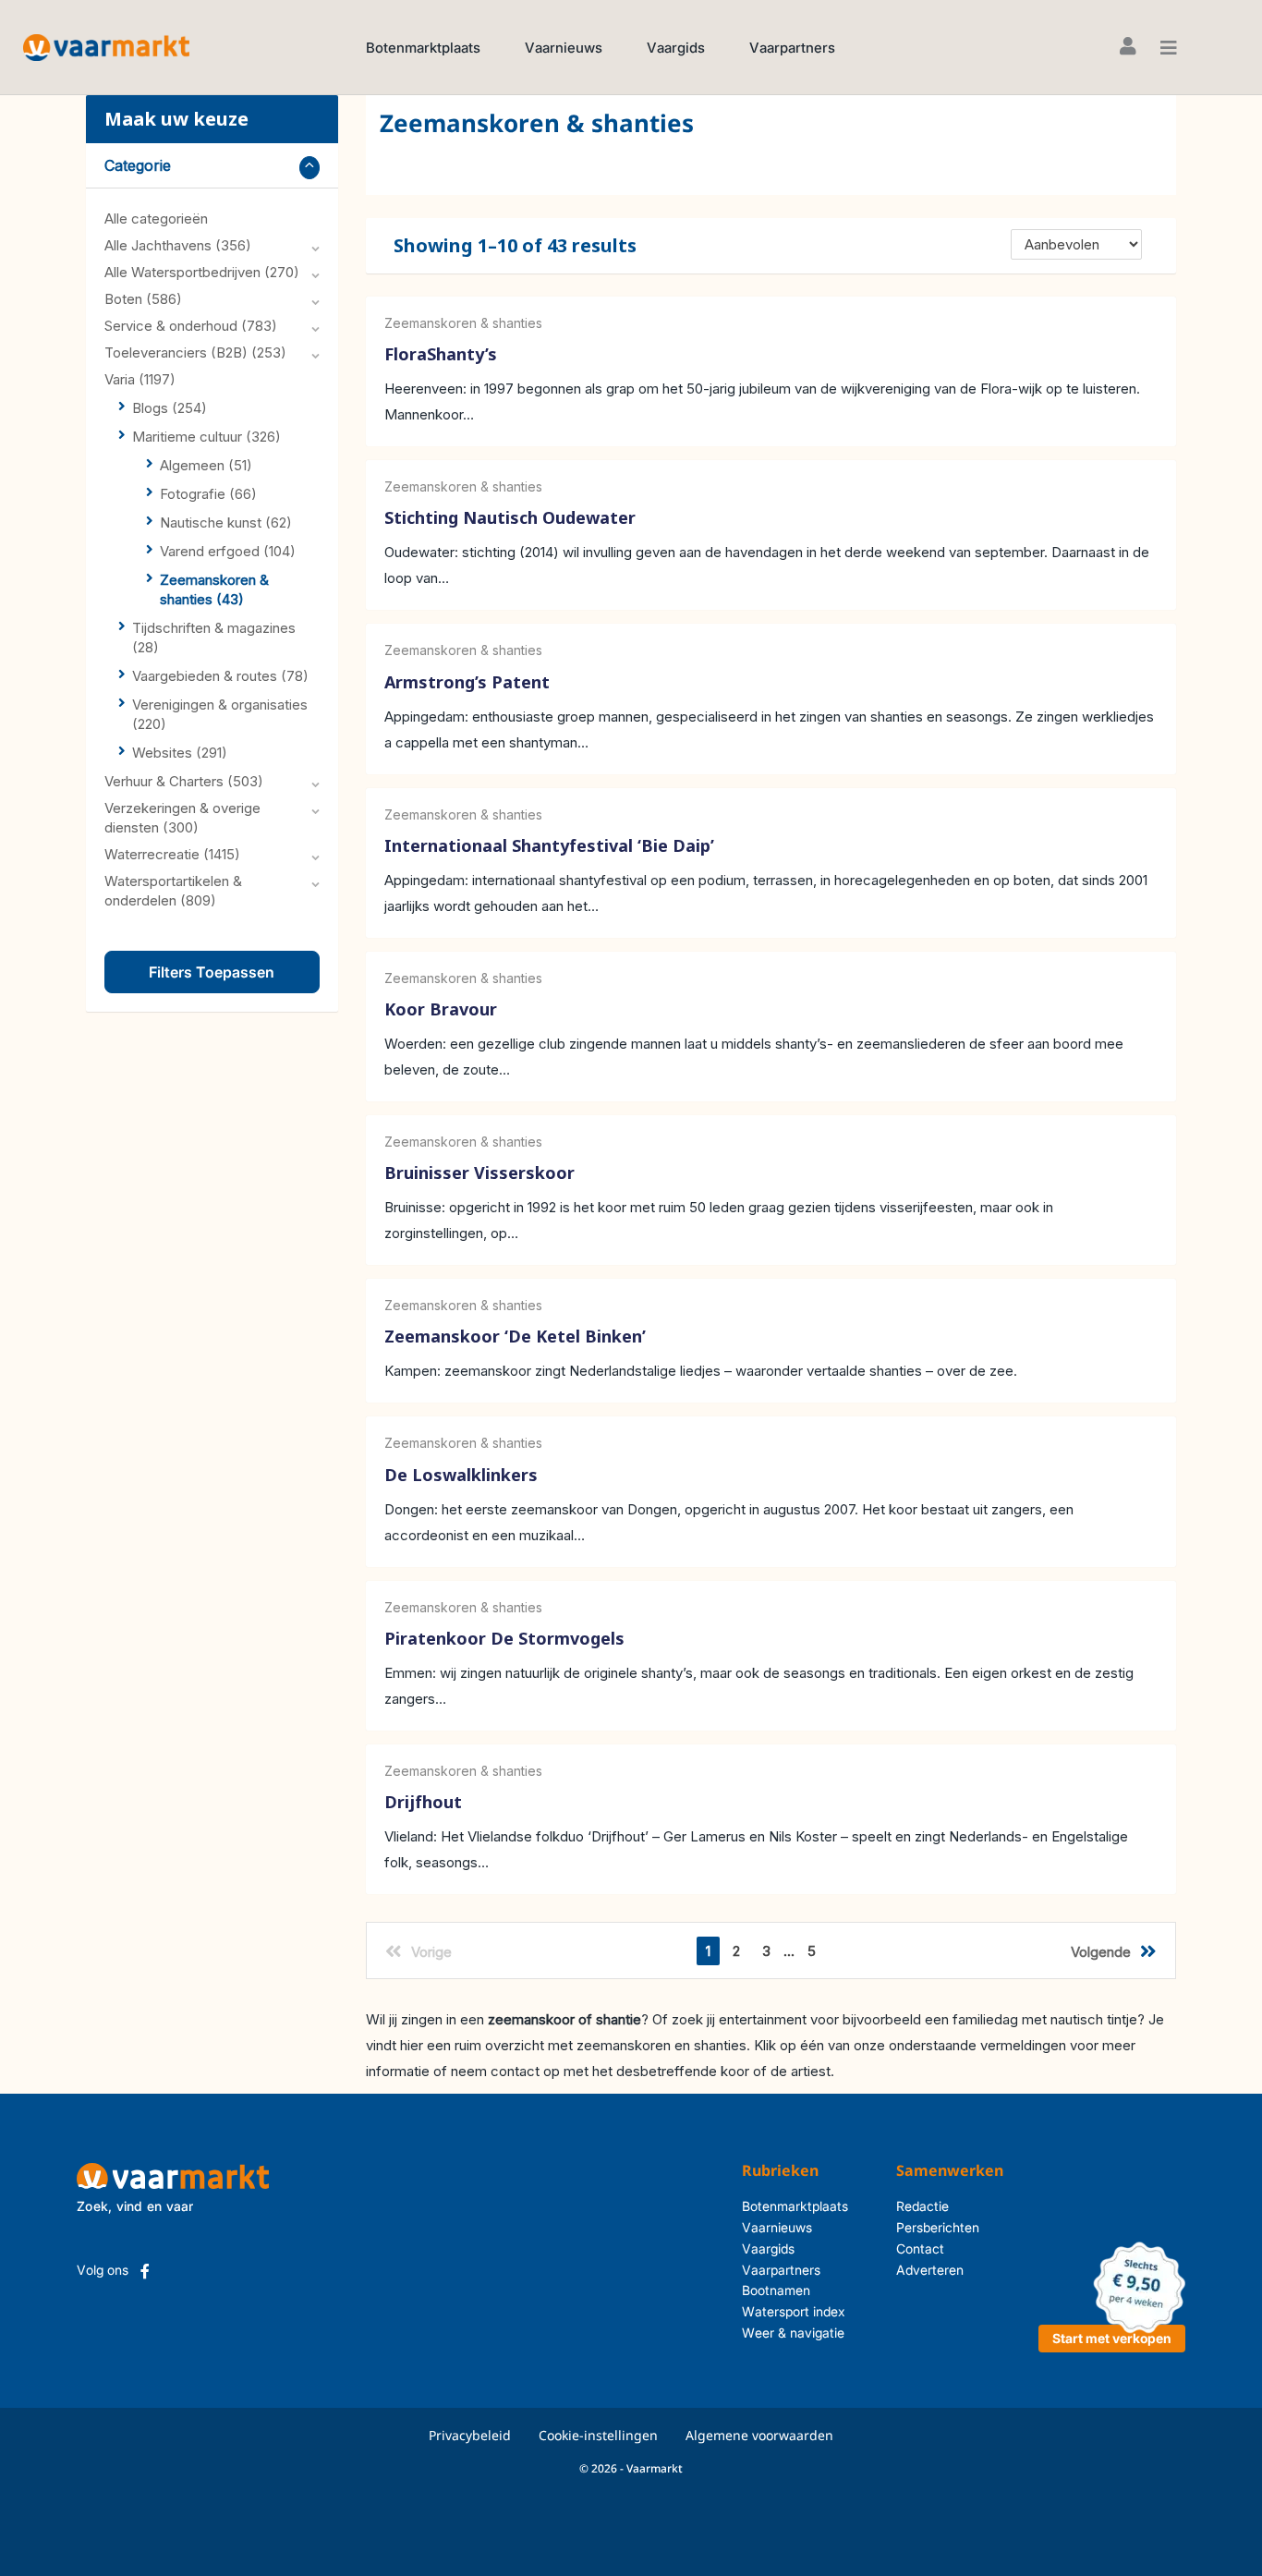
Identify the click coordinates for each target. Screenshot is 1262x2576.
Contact (920, 2248)
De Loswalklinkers (461, 1475)
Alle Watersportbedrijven (202, 272)
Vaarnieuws (564, 48)
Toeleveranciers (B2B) (195, 352)
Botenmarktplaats (423, 48)
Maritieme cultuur (206, 437)
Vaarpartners (792, 48)
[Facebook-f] (145, 2271)
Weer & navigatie (793, 2333)
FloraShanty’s (441, 354)
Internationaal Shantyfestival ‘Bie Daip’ (549, 845)
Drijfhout (423, 1802)
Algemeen (206, 465)
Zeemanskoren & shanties (463, 323)
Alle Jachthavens (178, 245)
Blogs (170, 408)
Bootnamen (776, 2290)
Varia (140, 379)
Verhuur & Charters (184, 781)
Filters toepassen (212, 972)
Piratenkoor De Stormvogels (504, 1638)
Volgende (1101, 1952)
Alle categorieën (156, 219)
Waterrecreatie (172, 854)
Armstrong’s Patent (467, 682)
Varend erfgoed (228, 551)
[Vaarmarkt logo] (106, 47)
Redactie (922, 2206)
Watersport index (794, 2311)
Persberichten (938, 2227)
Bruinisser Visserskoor (479, 1173)
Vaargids (676, 48)
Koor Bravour (441, 1009)
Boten (143, 299)
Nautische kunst (226, 522)
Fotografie (208, 494)
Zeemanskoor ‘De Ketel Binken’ (515, 1337)
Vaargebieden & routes (220, 676)
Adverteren (930, 2270)
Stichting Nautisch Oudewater (510, 518)
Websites (180, 753)
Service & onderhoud (191, 326)
